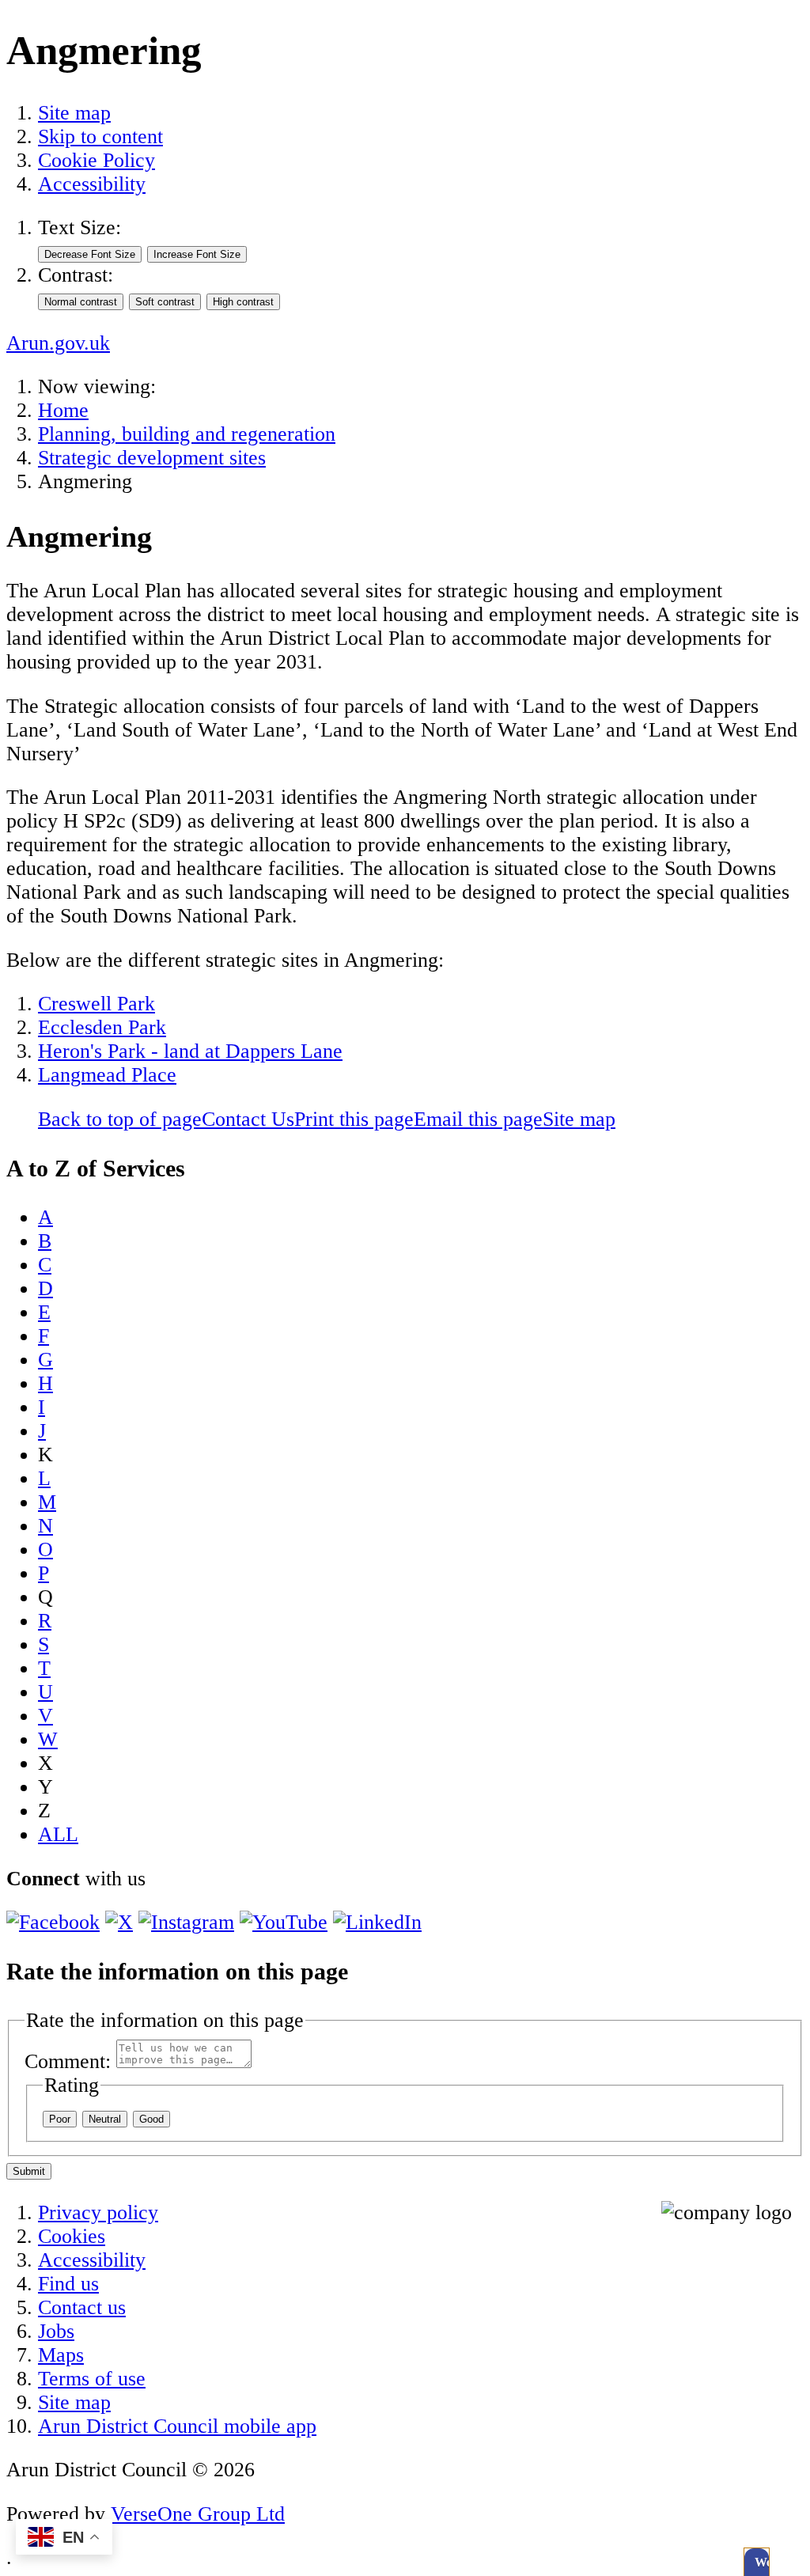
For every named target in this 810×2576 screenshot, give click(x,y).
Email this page (478, 1119)
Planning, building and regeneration (187, 434)
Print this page (354, 1119)
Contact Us (248, 1119)
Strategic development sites (152, 458)
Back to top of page (120, 1119)
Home (63, 410)
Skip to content (100, 136)
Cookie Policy (97, 160)
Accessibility (92, 184)
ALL (58, 1834)
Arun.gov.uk (58, 343)
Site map (74, 113)
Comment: (68, 2061)
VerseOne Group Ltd (198, 2514)
